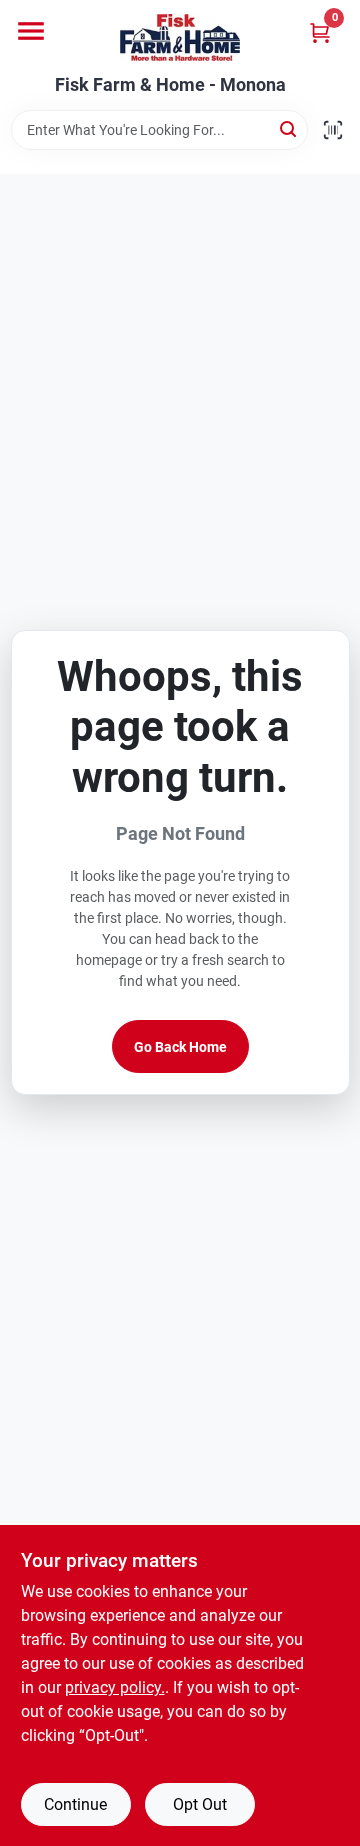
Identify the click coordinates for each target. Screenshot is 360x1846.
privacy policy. (115, 1687)
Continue (75, 1804)
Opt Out (200, 1804)
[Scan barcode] (333, 130)
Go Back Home (180, 1047)
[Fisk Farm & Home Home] (180, 37)
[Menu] (31, 31)
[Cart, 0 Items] (320, 32)
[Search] (289, 128)
